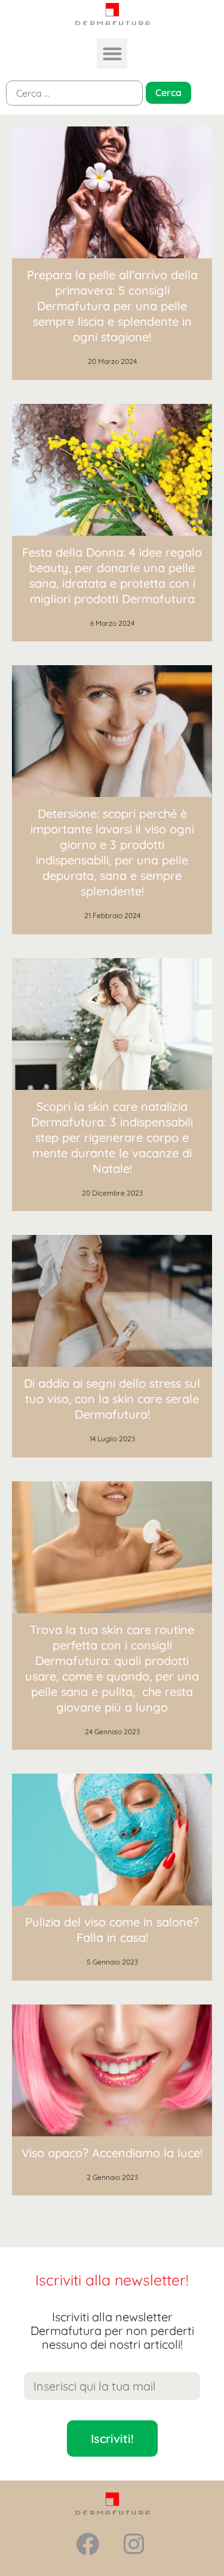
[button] (112, 53)
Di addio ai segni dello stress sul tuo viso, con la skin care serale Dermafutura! (112, 1399)
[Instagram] (134, 2544)
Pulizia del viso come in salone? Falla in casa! (112, 1930)
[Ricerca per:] (74, 93)
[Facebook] (87, 2544)
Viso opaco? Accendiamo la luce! (112, 2153)
